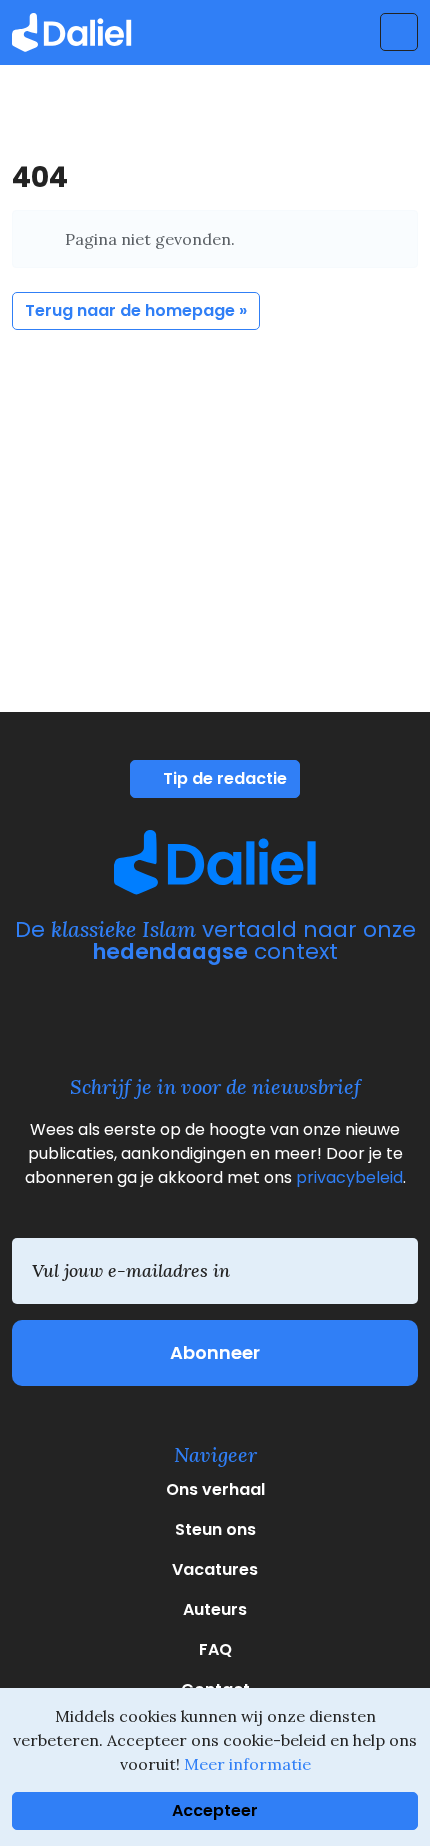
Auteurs (215, 1609)
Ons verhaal (215, 1489)
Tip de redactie (223, 778)
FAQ (215, 1649)
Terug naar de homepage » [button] (136, 310)
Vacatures (215, 1569)
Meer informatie (247, 1764)
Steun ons (215, 1529)
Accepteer (215, 1810)
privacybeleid (349, 1177)
